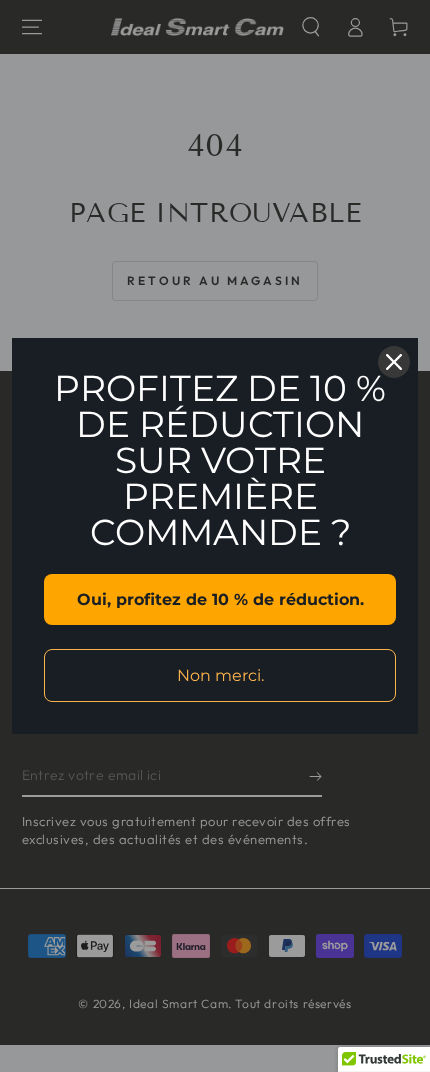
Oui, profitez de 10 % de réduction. (220, 599)
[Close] (394, 362)
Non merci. (220, 675)
